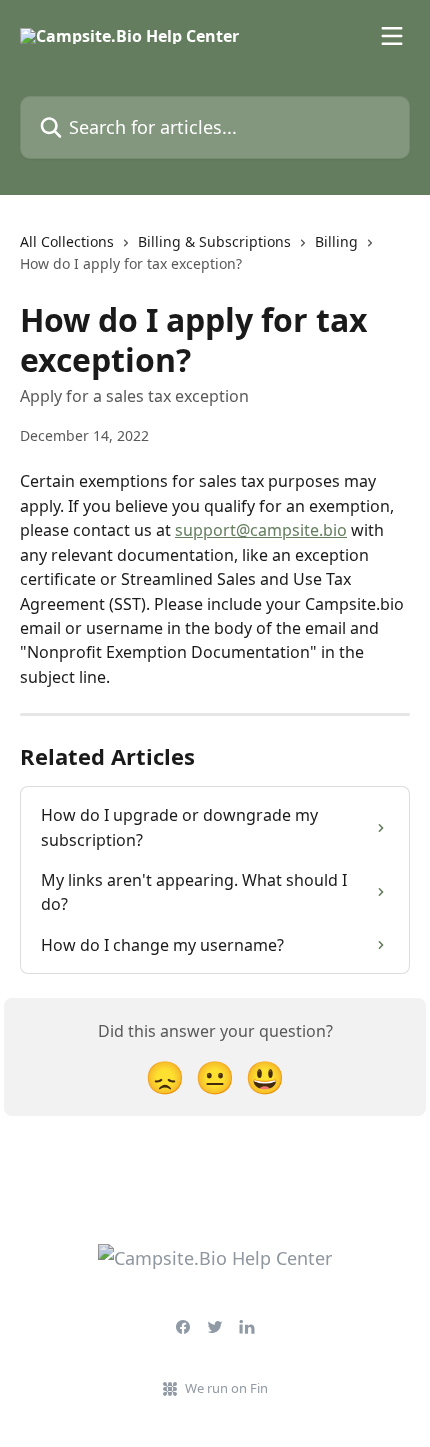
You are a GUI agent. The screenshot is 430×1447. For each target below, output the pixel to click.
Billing (336, 241)
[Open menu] (392, 36)
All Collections (67, 241)
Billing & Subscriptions (214, 241)
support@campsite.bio (261, 530)
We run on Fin (226, 1388)
